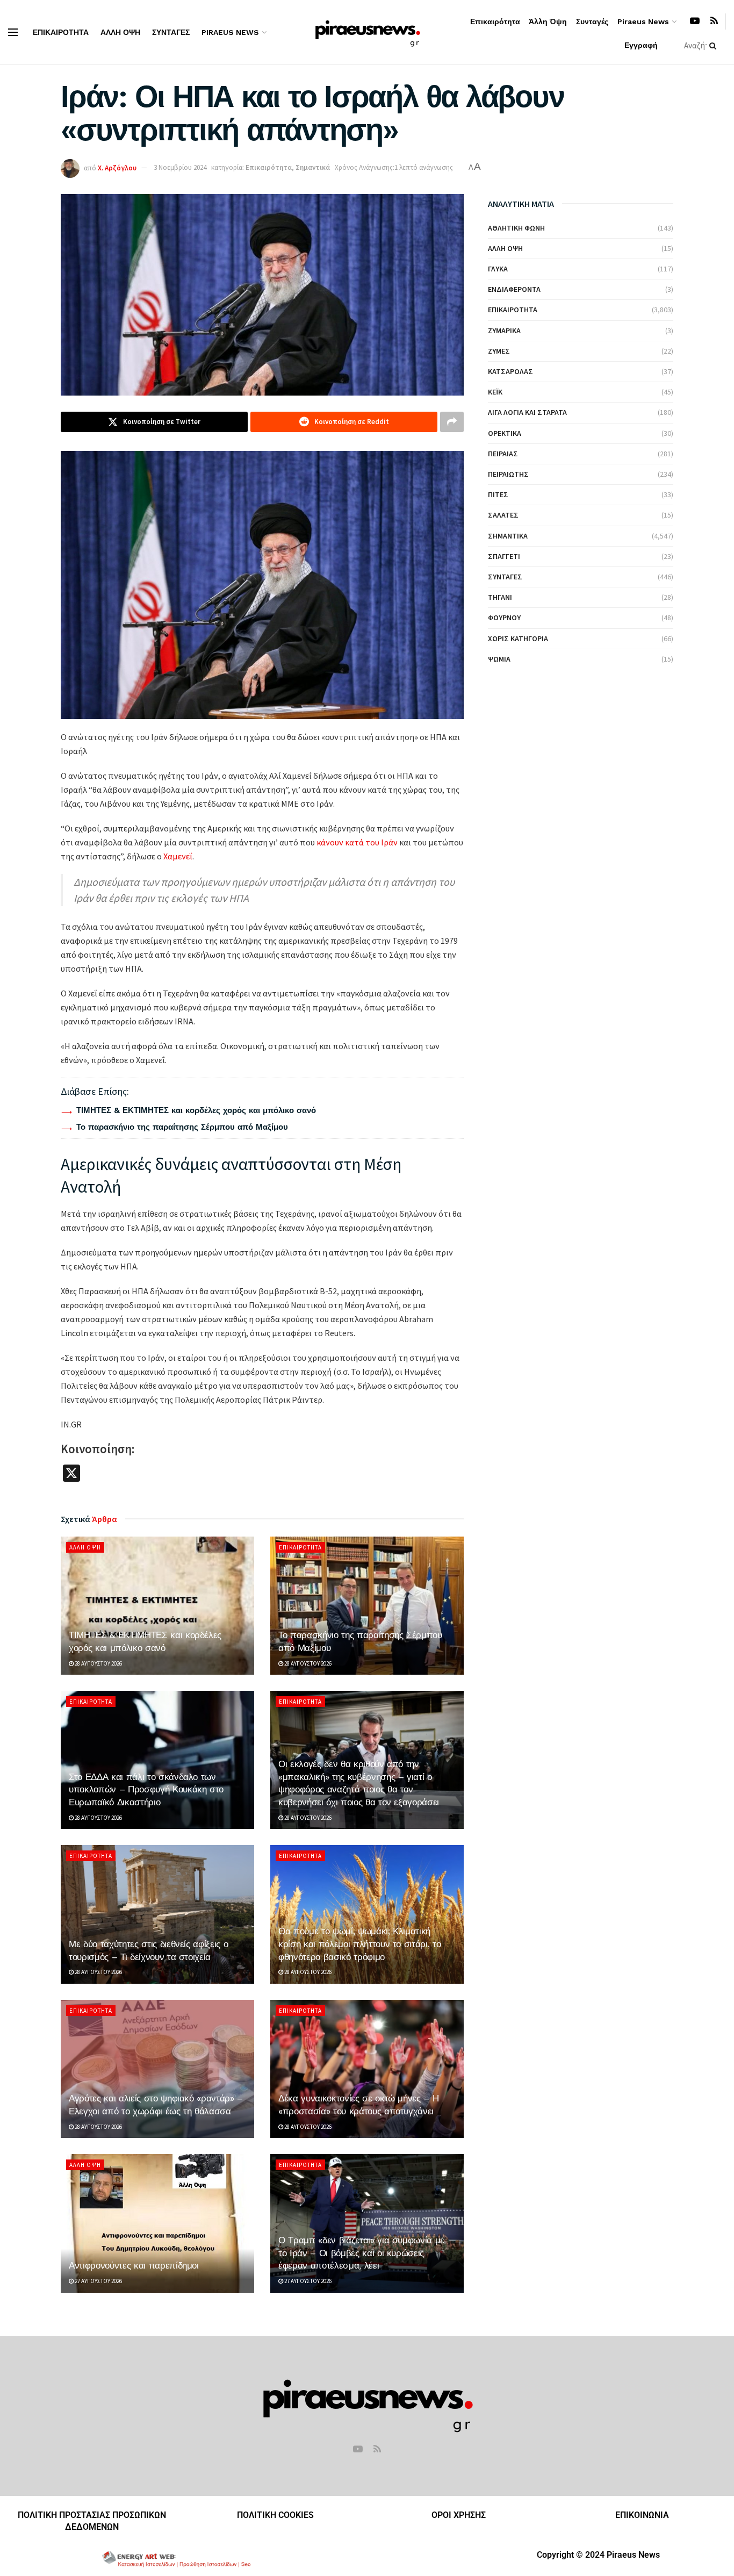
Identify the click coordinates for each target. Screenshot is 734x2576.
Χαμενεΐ (177, 856)
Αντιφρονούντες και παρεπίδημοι (134, 2265)
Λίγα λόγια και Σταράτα (527, 412)
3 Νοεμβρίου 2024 (180, 167)
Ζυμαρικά (504, 331)
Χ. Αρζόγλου (117, 167)
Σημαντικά (313, 167)
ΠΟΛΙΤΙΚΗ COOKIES (275, 2515)
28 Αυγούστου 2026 (98, 1663)
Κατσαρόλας (510, 371)
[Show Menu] (13, 32)
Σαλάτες (503, 515)
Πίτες (498, 494)
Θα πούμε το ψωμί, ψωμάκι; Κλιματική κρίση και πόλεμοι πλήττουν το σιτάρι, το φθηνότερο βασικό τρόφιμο (359, 1944)
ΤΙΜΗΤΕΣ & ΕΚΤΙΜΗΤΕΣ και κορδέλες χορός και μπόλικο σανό (196, 1110)
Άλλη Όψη (120, 32)
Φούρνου (504, 618)
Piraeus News (230, 32)
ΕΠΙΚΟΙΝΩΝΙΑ (642, 2515)
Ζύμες (499, 351)
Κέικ (495, 392)
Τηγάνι (500, 597)
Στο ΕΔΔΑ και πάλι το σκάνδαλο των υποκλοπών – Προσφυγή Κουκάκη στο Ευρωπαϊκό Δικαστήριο (146, 1790)
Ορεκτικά (505, 433)
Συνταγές (171, 32)
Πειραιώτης (508, 474)
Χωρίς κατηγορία (518, 638)
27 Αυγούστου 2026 (98, 2281)
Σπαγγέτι (504, 556)
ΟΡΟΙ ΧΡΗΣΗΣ (459, 2515)
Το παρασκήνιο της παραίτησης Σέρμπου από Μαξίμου (182, 1127)
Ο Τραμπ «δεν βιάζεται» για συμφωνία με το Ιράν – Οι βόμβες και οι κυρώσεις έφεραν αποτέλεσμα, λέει (361, 2253)
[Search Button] (715, 46)
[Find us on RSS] (714, 21)
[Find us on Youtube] (695, 21)
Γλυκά (498, 269)
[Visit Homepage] (367, 32)
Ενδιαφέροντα (514, 289)
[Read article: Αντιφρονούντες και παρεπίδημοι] (157, 2223)
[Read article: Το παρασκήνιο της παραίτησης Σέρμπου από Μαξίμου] (367, 1606)
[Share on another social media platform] (452, 422)
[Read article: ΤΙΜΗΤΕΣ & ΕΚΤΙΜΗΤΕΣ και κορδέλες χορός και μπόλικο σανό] (157, 1606)
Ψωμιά (499, 659)
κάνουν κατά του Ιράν (356, 842)
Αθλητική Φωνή (516, 228)
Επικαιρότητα (61, 32)
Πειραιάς (503, 454)
